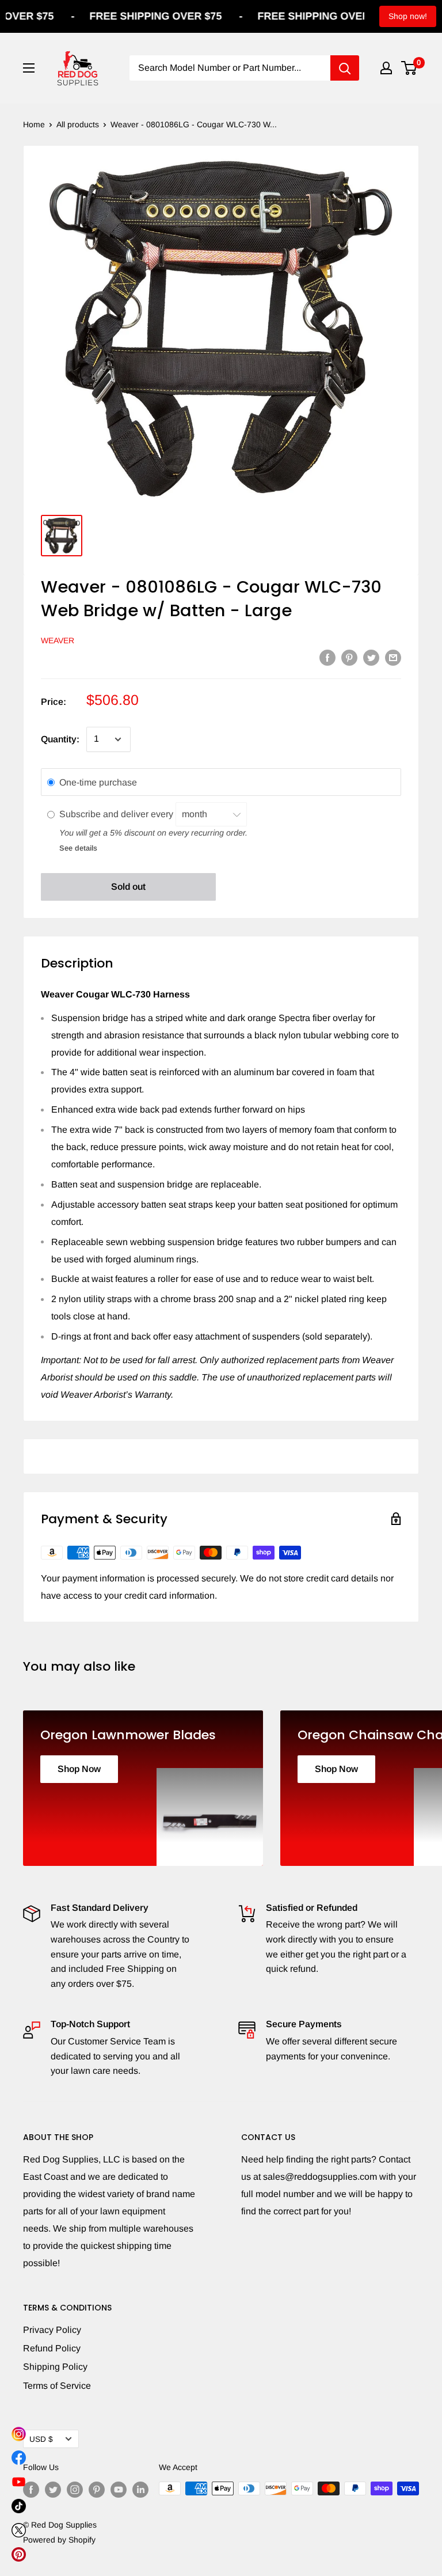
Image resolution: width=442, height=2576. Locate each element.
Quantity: (60, 739)
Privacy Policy (52, 2330)
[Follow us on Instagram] (75, 2490)
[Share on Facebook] (327, 657)
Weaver (58, 640)
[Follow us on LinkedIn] (140, 2490)
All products (78, 124)
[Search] (345, 68)
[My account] (386, 68)
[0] (409, 68)
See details (78, 848)
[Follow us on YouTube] (119, 2490)
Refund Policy (52, 2348)
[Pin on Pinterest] (349, 657)
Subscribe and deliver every (117, 814)
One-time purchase (98, 782)
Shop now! (408, 16)
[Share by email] (393, 657)
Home (34, 124)
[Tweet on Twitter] (371, 657)
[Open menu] (29, 68)
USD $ (41, 2439)
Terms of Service (57, 2386)
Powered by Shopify (59, 2540)
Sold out (128, 887)
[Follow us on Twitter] (53, 2490)
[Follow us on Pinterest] (97, 2490)
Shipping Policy (55, 2367)
